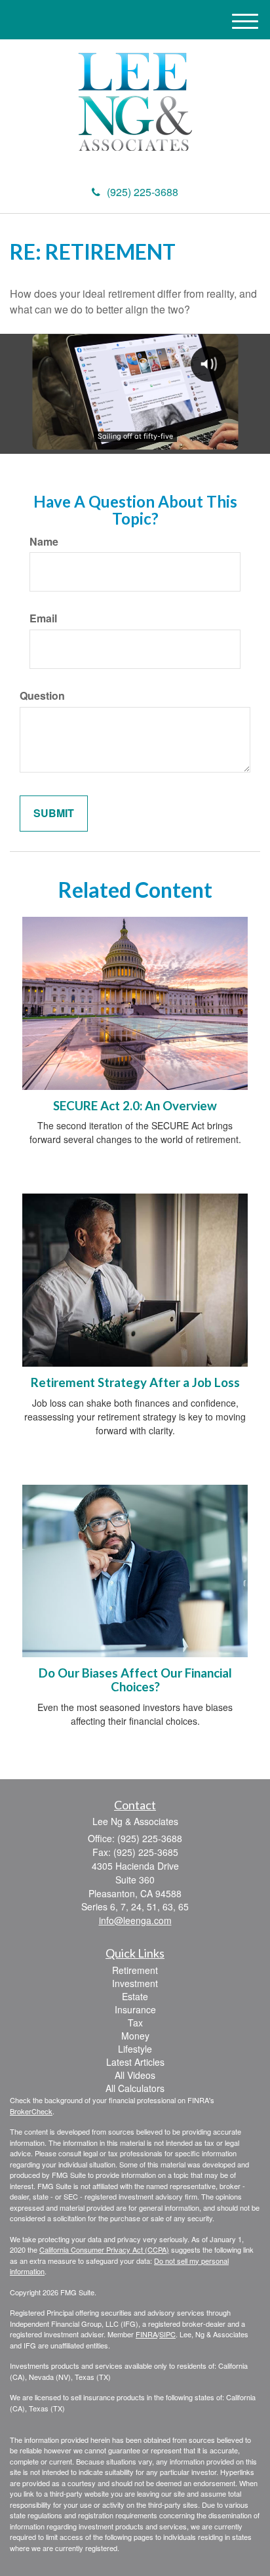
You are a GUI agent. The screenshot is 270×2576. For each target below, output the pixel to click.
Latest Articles (135, 2062)
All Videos (135, 2075)
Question (42, 696)
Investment (135, 1983)
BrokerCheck (31, 2111)
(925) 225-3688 (143, 192)
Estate (135, 1996)
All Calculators (135, 2088)
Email (43, 618)
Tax (135, 2023)
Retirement (135, 1970)
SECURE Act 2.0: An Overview (135, 1106)
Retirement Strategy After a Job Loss (135, 1382)
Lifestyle (135, 2049)
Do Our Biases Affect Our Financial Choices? (135, 1680)
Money (135, 2036)
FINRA (146, 2334)
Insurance (135, 2009)
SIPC (167, 2334)
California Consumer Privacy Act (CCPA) (104, 2249)
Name (44, 542)
